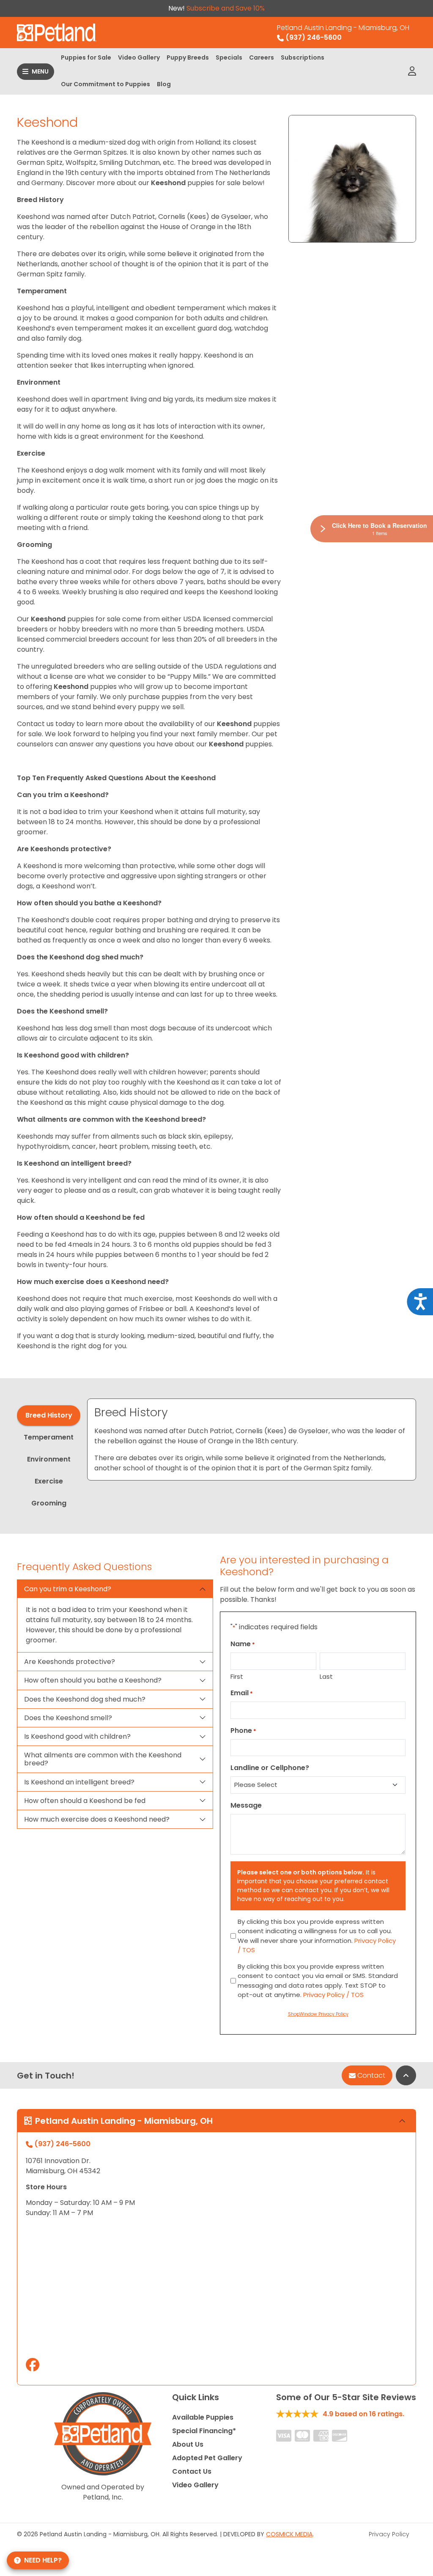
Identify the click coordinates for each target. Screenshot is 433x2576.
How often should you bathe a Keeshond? (93, 1680)
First (237, 1676)
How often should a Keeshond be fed (85, 1801)
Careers (262, 57)
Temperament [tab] (49, 1437)
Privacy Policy (389, 2534)
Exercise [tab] (49, 1481)
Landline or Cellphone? (270, 1768)
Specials (229, 57)
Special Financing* (204, 2431)
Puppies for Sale (86, 57)
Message (246, 1805)
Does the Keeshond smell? (68, 1718)
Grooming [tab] (49, 1503)
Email (242, 1693)
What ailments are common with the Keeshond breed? (103, 1759)
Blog (164, 84)
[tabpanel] (252, 1440)
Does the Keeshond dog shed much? (85, 1699)
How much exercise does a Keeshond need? (97, 1819)
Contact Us (192, 2471)
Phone (243, 1731)
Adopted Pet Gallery (207, 2458)
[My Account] (412, 71)
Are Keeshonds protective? (70, 1662)
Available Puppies (203, 2417)
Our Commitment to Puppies (106, 84)
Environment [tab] (49, 1459)
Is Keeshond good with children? (77, 1736)
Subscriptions (303, 57)
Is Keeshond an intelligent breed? (79, 1782)
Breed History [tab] (49, 1415)
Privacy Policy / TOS (333, 1995)
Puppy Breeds (188, 57)
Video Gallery (139, 57)
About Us (188, 2444)
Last (326, 1676)
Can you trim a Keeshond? (68, 1589)
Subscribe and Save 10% (226, 8)
